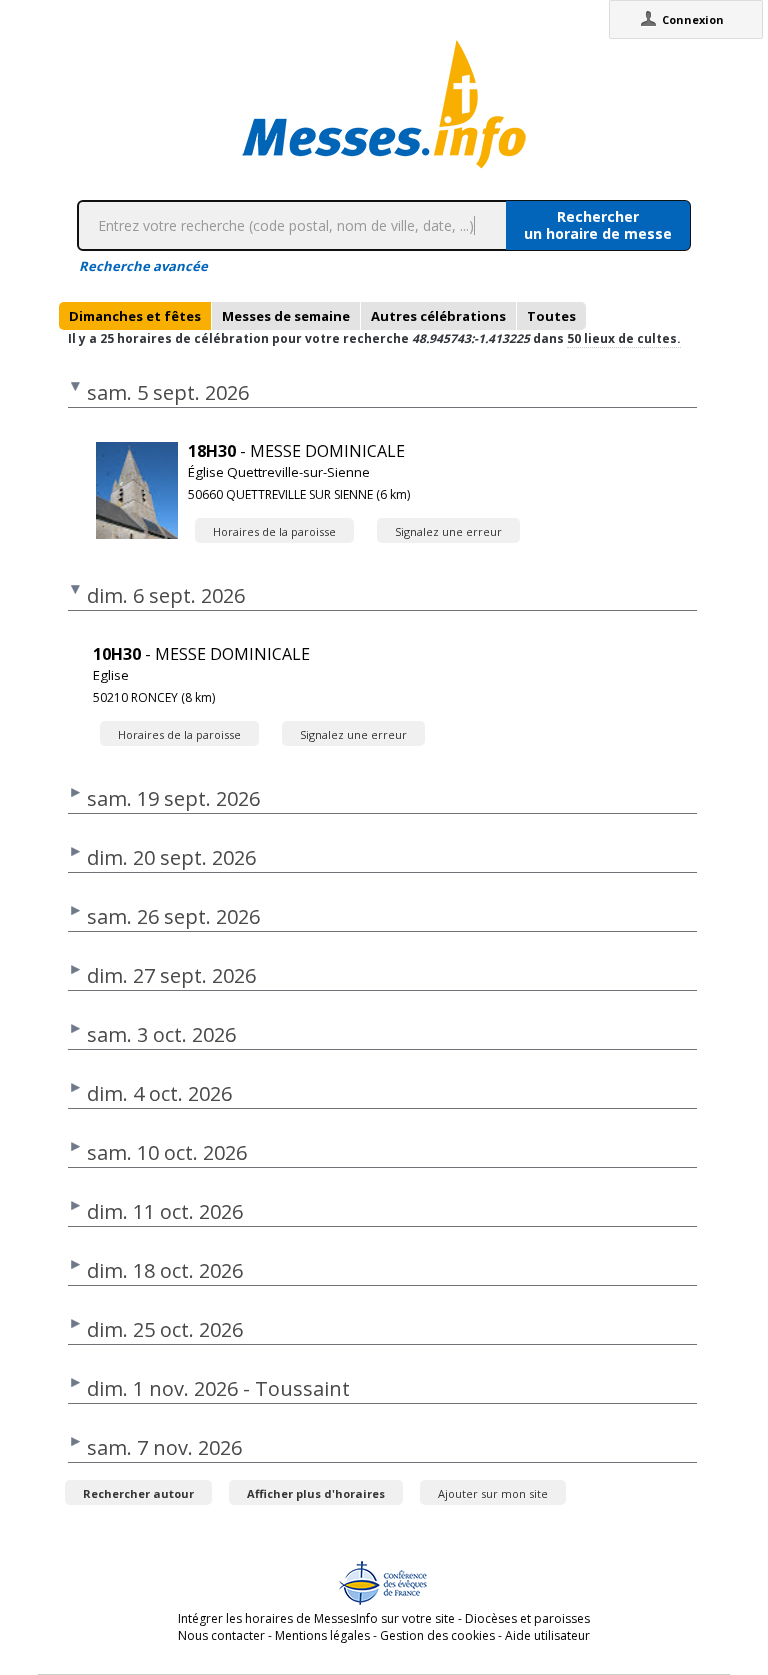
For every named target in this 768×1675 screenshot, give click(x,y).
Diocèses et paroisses (527, 1618)
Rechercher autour (138, 1493)
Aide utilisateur (547, 1635)
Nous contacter (221, 1635)
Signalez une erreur (448, 531)
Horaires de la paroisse (274, 531)
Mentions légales (322, 1635)
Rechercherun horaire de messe (598, 225)
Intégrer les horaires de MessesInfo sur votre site (316, 1618)
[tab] (135, 316)
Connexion (693, 19)
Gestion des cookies (437, 1635)
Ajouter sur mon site (493, 1493)
